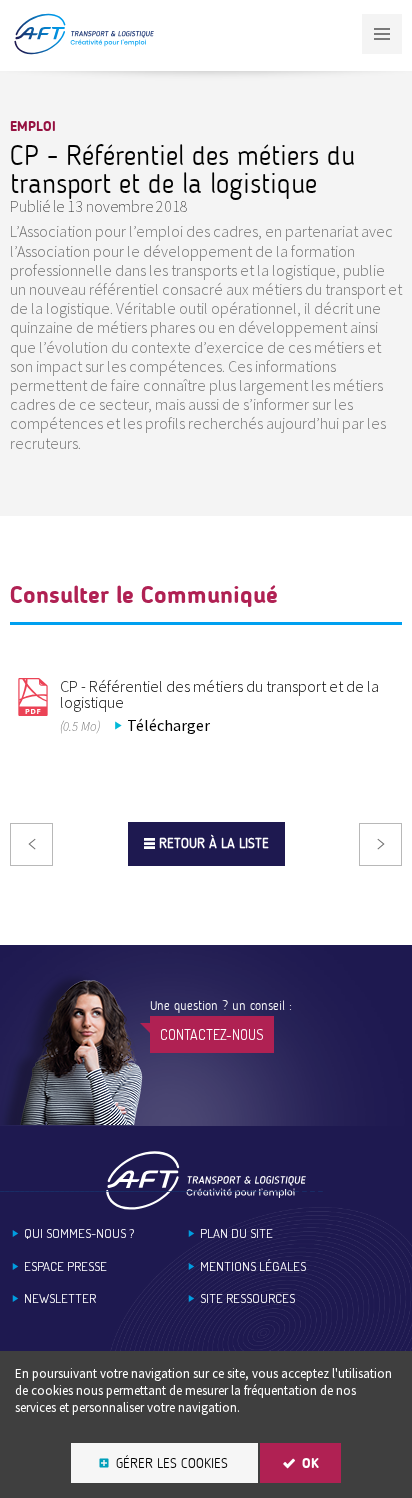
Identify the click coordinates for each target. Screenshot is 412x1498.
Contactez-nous (212, 1034)
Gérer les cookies (172, 1463)
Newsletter (60, 1298)
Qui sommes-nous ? (79, 1233)
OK (310, 1463)
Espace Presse (65, 1266)
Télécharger (168, 725)
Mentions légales (253, 1266)
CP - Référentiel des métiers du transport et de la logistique (219, 694)
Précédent (31, 844)
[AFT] (83, 50)
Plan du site (236, 1233)
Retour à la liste (214, 843)
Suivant (380, 844)
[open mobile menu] (382, 34)
